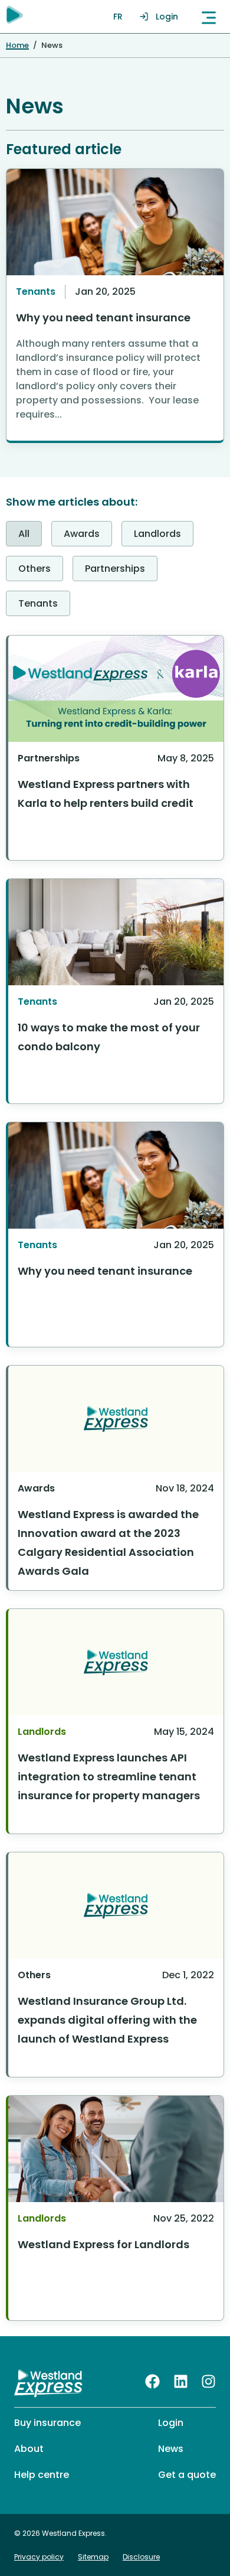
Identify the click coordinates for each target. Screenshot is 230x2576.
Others (34, 569)
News (171, 2449)
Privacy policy (39, 2557)
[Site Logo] (15, 15)
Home (17, 45)
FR (118, 17)
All (24, 534)
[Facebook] (152, 2381)
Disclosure (141, 2557)
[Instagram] (208, 2381)
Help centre (42, 2475)
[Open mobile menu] (209, 17)
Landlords (157, 534)
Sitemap (93, 2557)
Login (167, 17)
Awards (82, 534)
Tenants (38, 603)
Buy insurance (47, 2423)
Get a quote (187, 2475)
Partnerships (115, 569)
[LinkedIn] (181, 2381)
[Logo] (49, 2383)
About (29, 2449)
